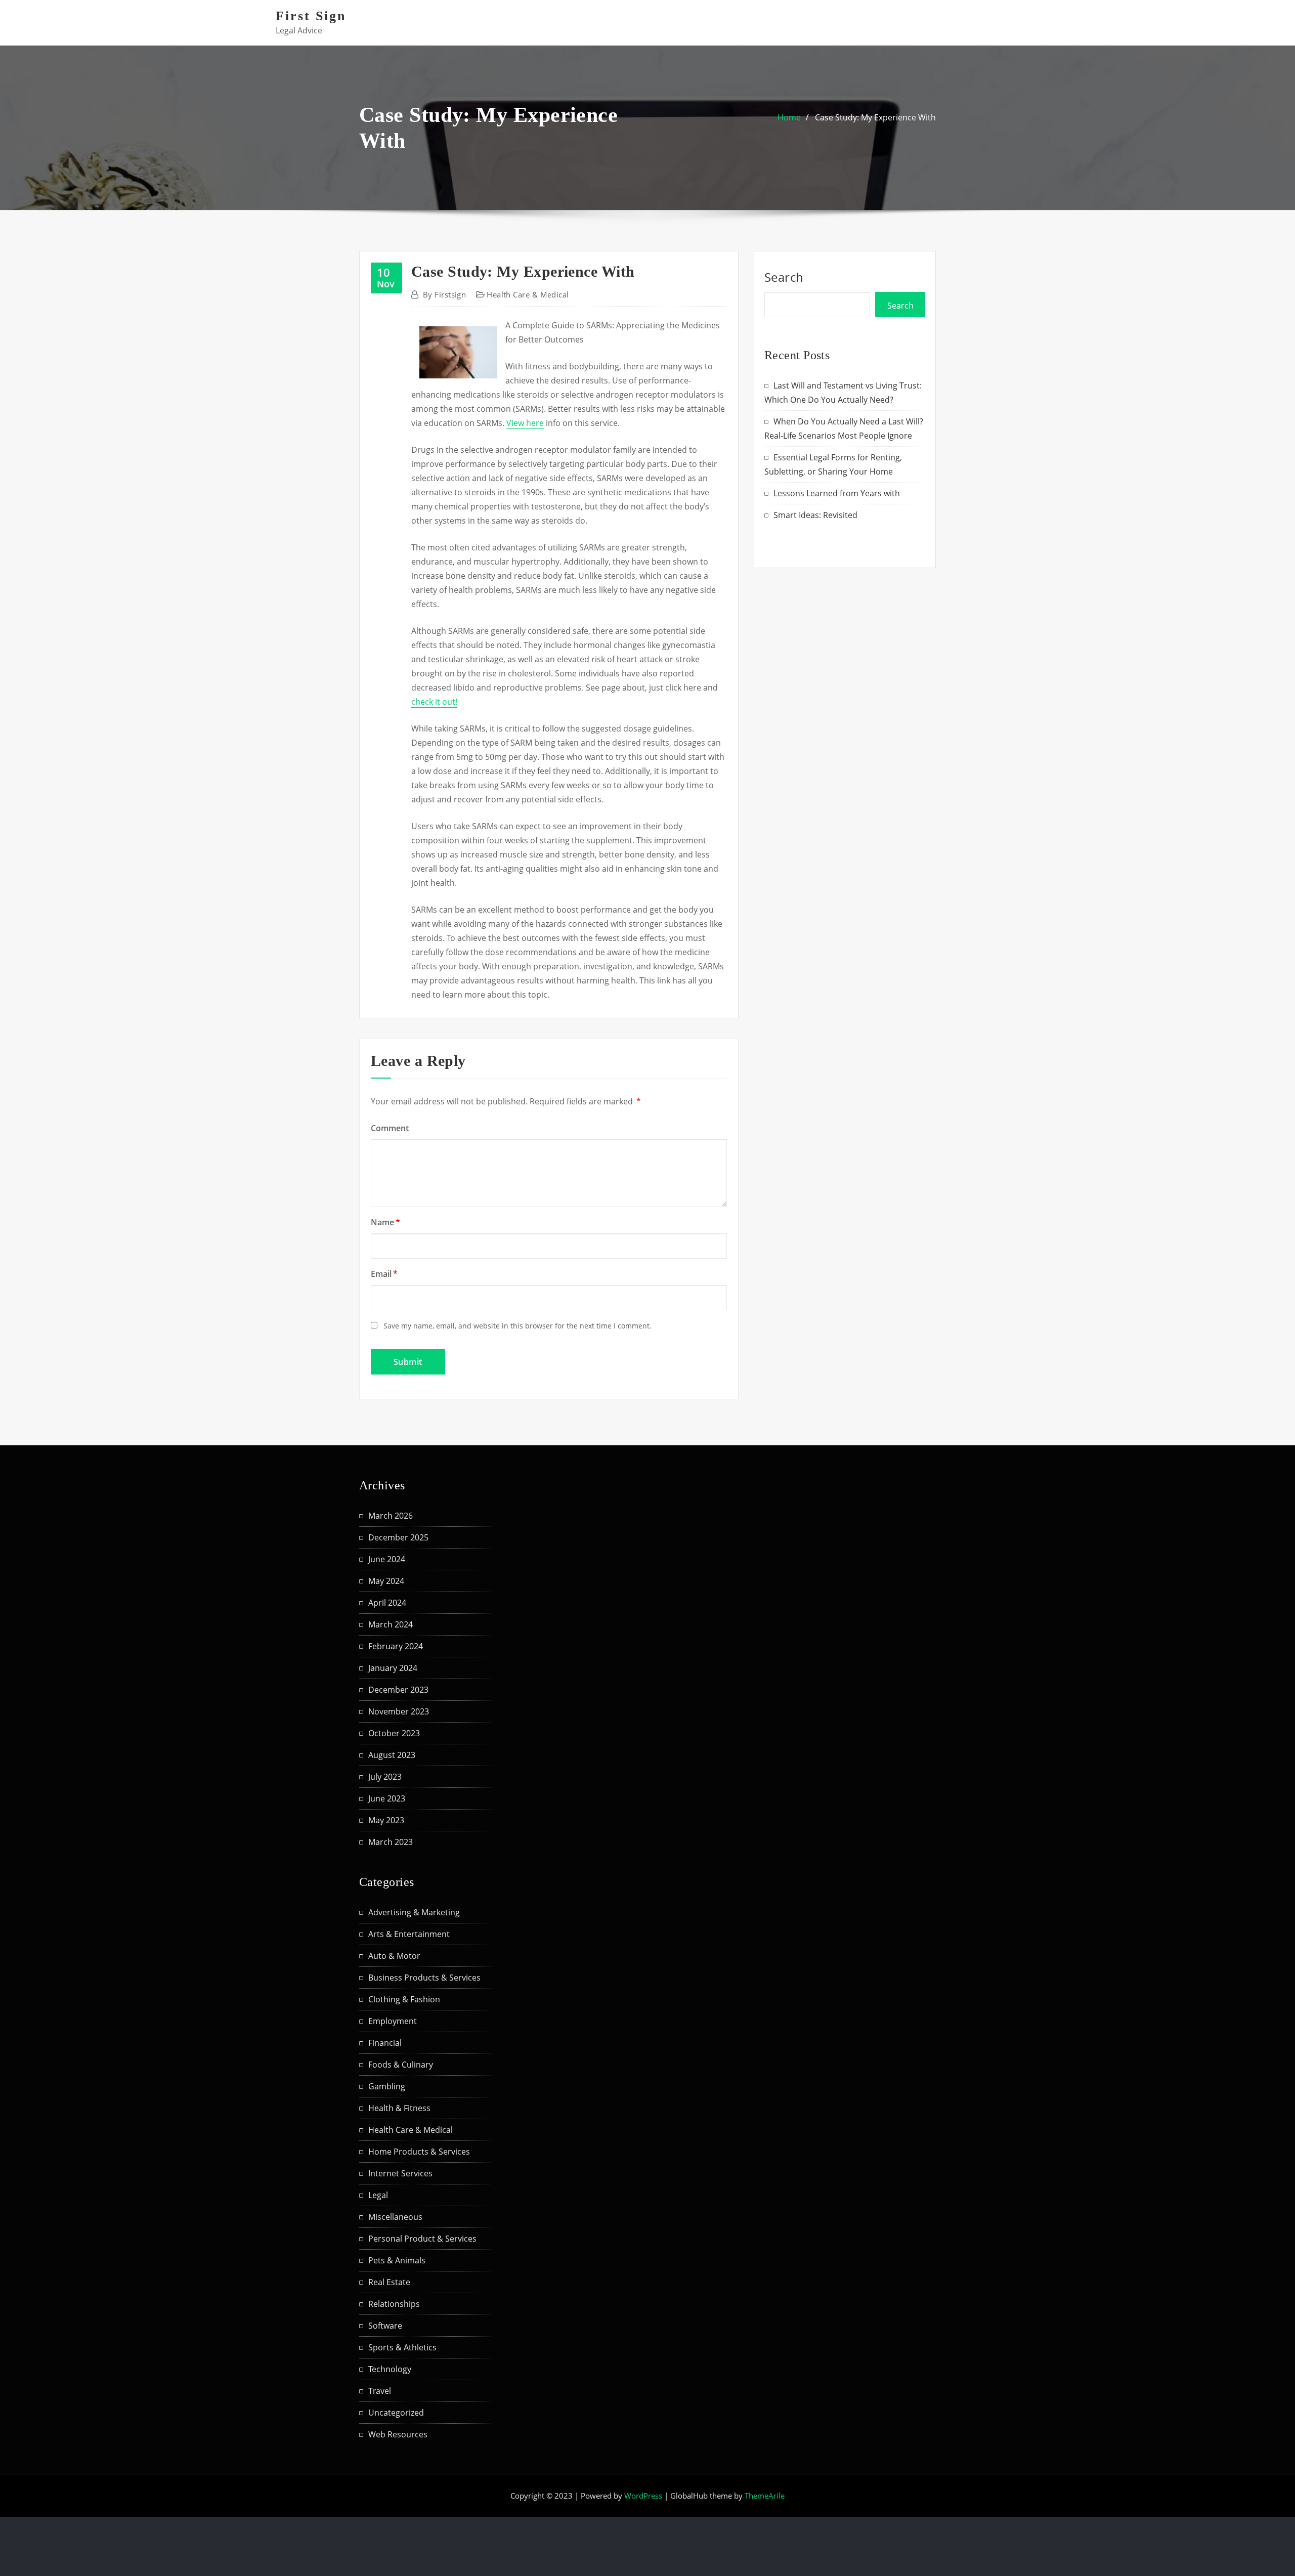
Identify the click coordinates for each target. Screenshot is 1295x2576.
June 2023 (387, 1798)
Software (385, 2326)
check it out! (434, 702)
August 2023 (392, 1755)
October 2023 (394, 1733)
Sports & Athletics (402, 2347)
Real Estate (389, 2282)
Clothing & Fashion (404, 1999)
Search (784, 277)
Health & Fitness (399, 2108)
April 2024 (387, 1603)
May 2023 (386, 1820)
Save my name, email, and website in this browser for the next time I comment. (517, 1326)
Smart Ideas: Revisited (815, 515)
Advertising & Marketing (414, 1912)
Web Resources (398, 2434)
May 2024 (386, 1581)
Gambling (387, 2086)
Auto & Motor (394, 1956)
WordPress (643, 2496)
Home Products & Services (419, 2152)
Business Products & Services (424, 1978)
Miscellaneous (395, 2217)
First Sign (311, 16)
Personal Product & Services (422, 2239)
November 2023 (399, 1711)
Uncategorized (396, 2413)
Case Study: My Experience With (875, 117)
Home (789, 117)
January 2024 (393, 1668)
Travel (380, 2391)
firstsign (444, 294)
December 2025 (398, 1537)
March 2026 (391, 1516)
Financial (385, 2043)
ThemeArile (765, 2496)
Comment (390, 1128)
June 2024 (387, 1559)
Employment (393, 2021)
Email (384, 1274)
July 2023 (385, 1777)
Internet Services (400, 2173)
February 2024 (396, 1646)
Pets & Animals (397, 2260)
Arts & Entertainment (409, 1934)
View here (525, 423)
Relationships (394, 2304)
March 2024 (391, 1624)
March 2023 (391, 1842)
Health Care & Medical (528, 294)
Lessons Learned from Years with (837, 493)
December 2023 (398, 1690)
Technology (390, 2369)
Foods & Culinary (401, 2065)
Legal (378, 2195)
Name (385, 1222)
